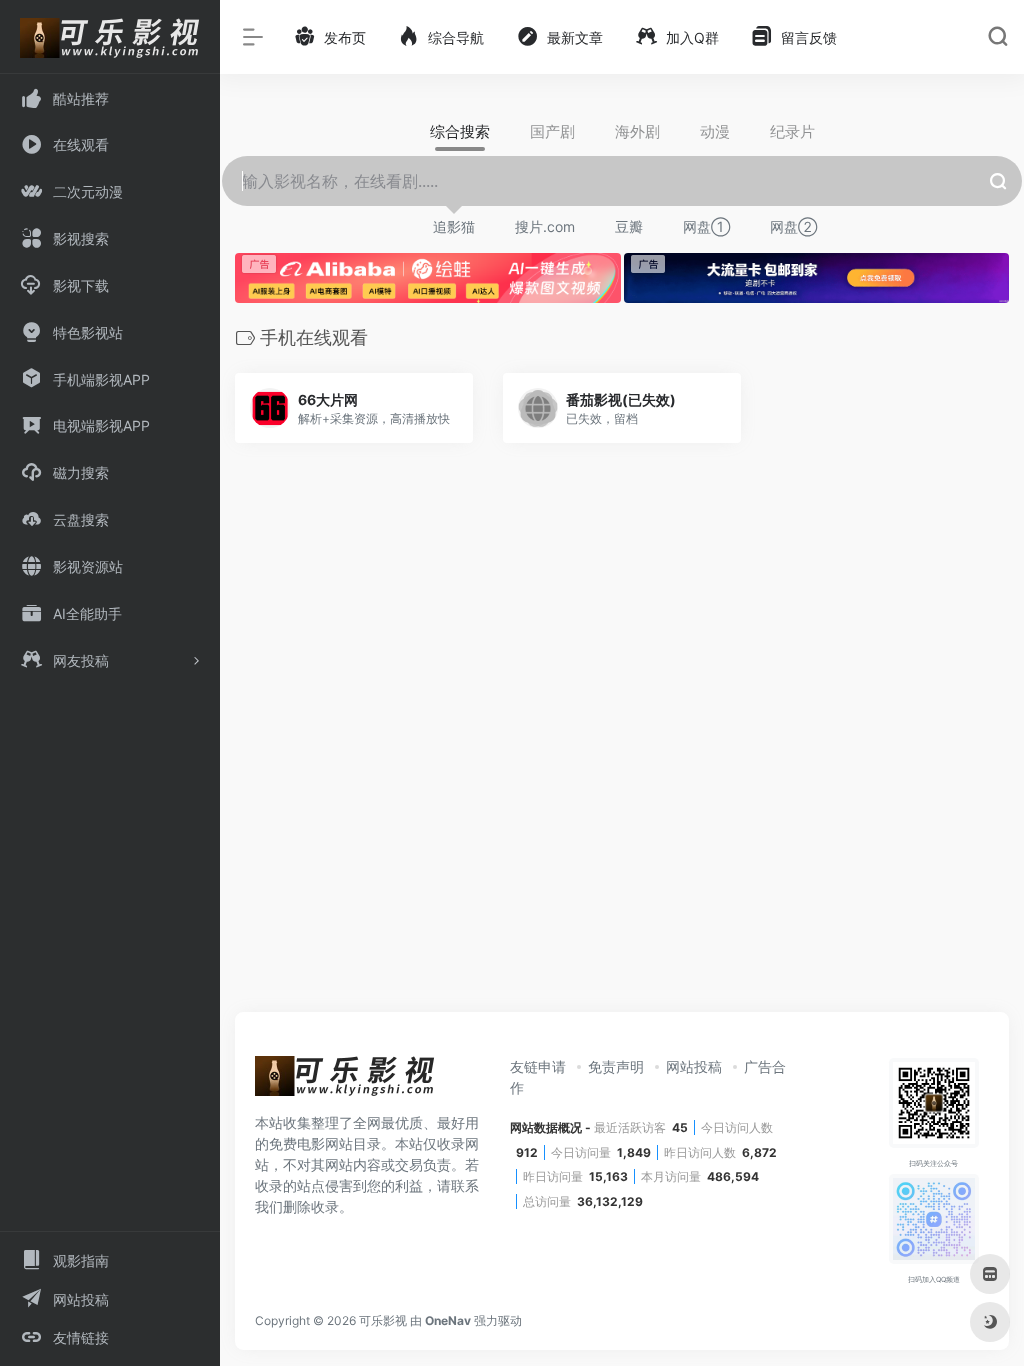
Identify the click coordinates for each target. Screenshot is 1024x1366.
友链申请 (538, 1066)
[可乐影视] (345, 1082)
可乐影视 (383, 1320)
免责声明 (616, 1066)
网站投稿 (694, 1066)
